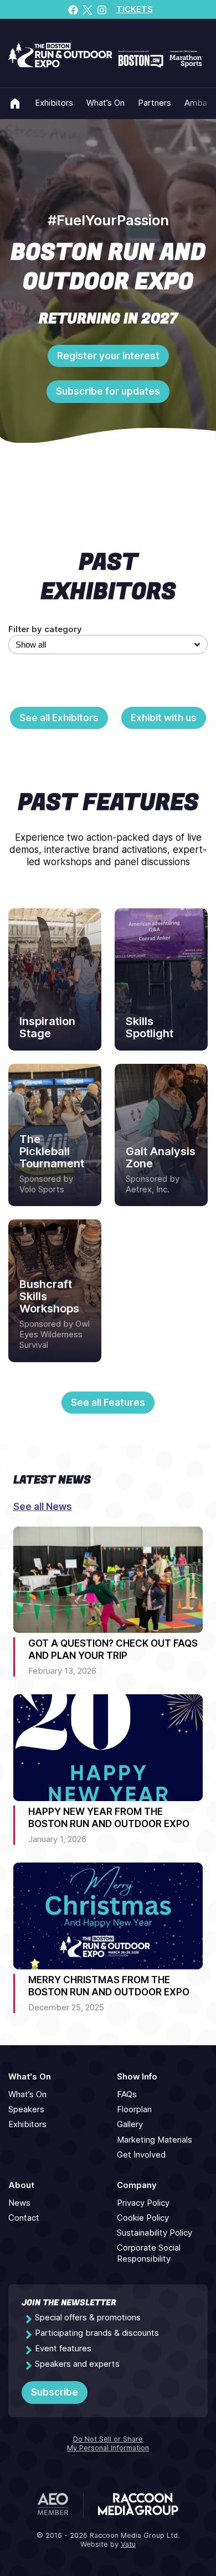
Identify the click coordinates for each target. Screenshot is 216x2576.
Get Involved (141, 2155)
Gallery (130, 2124)
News (19, 2203)
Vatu (128, 2544)
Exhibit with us (164, 718)
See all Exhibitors (59, 718)
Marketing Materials (155, 2140)
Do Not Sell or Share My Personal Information (108, 2444)
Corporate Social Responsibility (149, 2253)
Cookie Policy (143, 2218)
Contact (24, 2218)
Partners (155, 103)
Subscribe (55, 2392)
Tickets (135, 9)
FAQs (127, 2094)
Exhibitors (54, 103)
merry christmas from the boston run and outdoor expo (109, 1986)
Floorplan (134, 2109)
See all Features (108, 1403)
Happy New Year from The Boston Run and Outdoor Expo (109, 1818)
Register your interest (108, 356)
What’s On (106, 103)
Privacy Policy (143, 2203)
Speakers (26, 2109)
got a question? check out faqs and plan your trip (113, 1649)
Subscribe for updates (108, 391)
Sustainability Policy (155, 2233)
